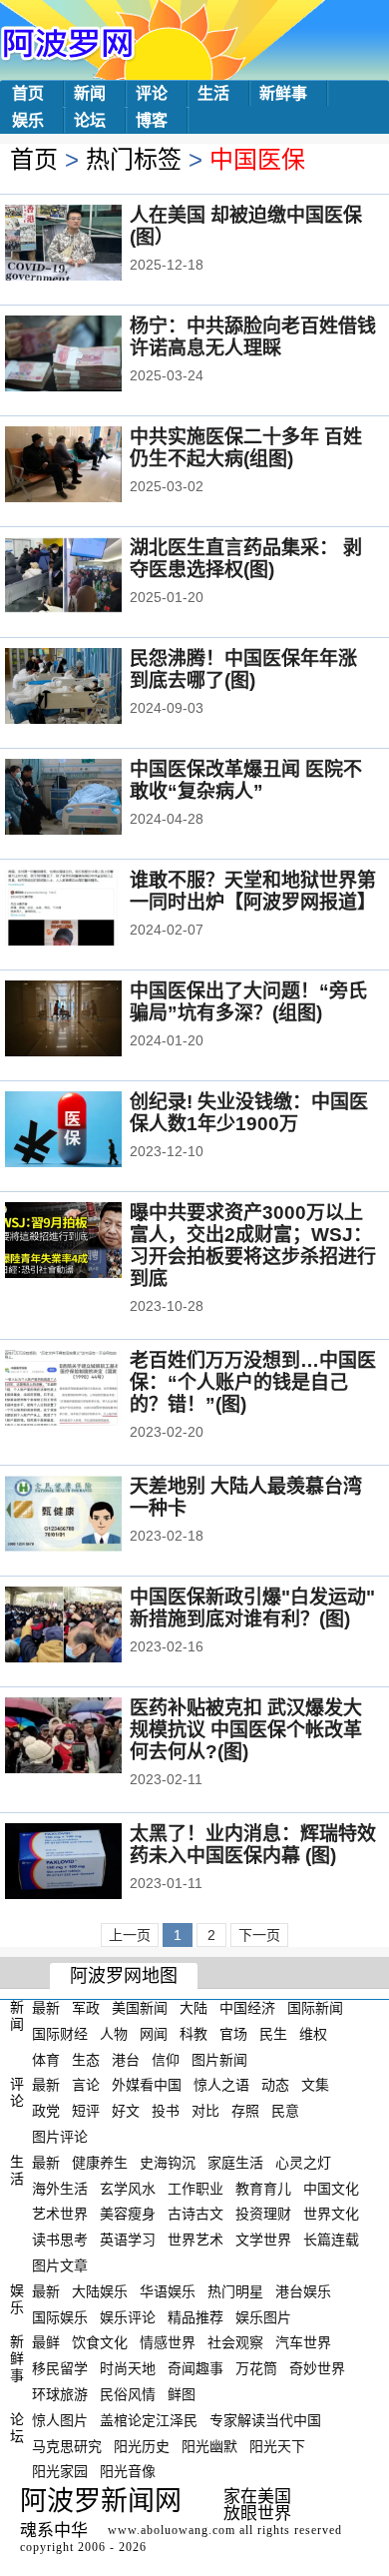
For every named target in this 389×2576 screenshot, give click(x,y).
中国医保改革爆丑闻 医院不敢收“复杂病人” (246, 780)
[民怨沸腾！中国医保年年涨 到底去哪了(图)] (90, 688)
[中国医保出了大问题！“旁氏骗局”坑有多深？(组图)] (90, 1020)
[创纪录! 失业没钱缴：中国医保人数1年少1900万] (90, 1131)
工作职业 (195, 2188)
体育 (46, 2059)
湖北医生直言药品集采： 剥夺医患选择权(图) (246, 559)
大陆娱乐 (100, 2291)
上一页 (130, 1935)
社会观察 (235, 2342)
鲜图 (182, 2394)
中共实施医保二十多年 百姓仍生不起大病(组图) (246, 448)
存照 (245, 2111)
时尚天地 (128, 2368)
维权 (313, 2034)
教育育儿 (263, 2188)
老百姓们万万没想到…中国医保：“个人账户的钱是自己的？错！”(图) (253, 1382)
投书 (166, 2111)
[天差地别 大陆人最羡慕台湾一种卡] (90, 1516)
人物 (114, 2034)
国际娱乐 (60, 2316)
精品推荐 (195, 2316)
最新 (46, 2008)
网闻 (154, 2034)
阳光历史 (142, 2445)
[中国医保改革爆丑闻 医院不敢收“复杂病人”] (90, 799)
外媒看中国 (147, 2085)
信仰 (166, 2059)
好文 (126, 2111)
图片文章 (60, 2265)
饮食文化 (100, 2342)
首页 (28, 93)
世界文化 (331, 2214)
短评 (86, 2111)
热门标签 (134, 159)
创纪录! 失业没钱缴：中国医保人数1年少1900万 (249, 1113)
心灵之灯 (303, 2163)
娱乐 (28, 120)
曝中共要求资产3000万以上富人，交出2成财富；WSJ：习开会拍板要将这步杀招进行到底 (253, 1246)
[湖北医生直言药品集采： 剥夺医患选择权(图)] (90, 577)
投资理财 (263, 2214)
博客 (152, 120)
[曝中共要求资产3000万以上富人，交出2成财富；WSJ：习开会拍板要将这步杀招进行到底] (90, 1242)
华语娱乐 (168, 2291)
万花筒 (256, 2368)
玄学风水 (128, 2188)
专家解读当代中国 (265, 2420)
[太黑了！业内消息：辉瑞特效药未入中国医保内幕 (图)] (90, 1863)
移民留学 (60, 2368)
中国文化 (331, 2188)
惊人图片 (60, 2420)
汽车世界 (303, 2342)
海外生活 (60, 2188)
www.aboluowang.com (172, 2530)
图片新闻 (219, 2059)
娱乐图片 (263, 2316)
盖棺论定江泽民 (149, 2420)
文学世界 (263, 2240)
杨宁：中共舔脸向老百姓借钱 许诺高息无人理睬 (253, 337)
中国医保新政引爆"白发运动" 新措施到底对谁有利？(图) (252, 1608)
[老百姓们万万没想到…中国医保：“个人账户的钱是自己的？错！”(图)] (90, 1390)
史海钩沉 (168, 2163)
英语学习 (128, 2240)
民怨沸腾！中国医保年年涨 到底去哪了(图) (243, 669)
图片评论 (60, 2137)
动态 (275, 2085)
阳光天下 (277, 2445)
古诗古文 (195, 2214)
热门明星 (235, 2291)
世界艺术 (195, 2240)
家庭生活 (235, 2163)
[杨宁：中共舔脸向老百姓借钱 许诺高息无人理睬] (90, 355)
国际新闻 (315, 2008)
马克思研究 (67, 2445)
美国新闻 (140, 2008)
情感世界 (168, 2342)
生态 (86, 2059)
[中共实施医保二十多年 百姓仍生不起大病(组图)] (90, 466)
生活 (213, 93)
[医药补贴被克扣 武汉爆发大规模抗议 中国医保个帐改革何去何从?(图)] (90, 1737)
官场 (233, 2034)
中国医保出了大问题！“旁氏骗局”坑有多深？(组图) (248, 1002)
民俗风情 (128, 2394)
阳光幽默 (209, 2445)
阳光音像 (128, 2471)
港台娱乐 (303, 2291)
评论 (152, 93)
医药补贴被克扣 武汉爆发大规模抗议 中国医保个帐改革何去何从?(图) (246, 1730)
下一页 (259, 1935)
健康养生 (100, 2163)
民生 (273, 2034)
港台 (126, 2059)
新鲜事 (283, 93)
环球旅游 (60, 2394)
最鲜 (46, 2342)
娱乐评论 (128, 2316)
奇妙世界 (317, 2368)
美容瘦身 (128, 2214)
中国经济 (247, 2008)
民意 (285, 2111)
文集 (315, 2085)
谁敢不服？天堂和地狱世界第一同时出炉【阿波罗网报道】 (253, 891)
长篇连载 (331, 2240)
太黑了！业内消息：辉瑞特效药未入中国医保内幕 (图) (253, 1845)
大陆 (194, 2008)
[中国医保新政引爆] (90, 1626)
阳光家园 (60, 2471)
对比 (205, 2111)
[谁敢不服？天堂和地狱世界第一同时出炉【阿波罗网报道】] (90, 910)
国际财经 (60, 2034)
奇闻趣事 (195, 2368)
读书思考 (60, 2240)
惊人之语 (221, 2085)
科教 (194, 2034)
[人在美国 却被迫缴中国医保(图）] (90, 245)
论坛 (90, 120)
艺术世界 (60, 2214)
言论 (86, 2085)
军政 (86, 2008)
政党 (46, 2111)
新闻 (90, 93)
